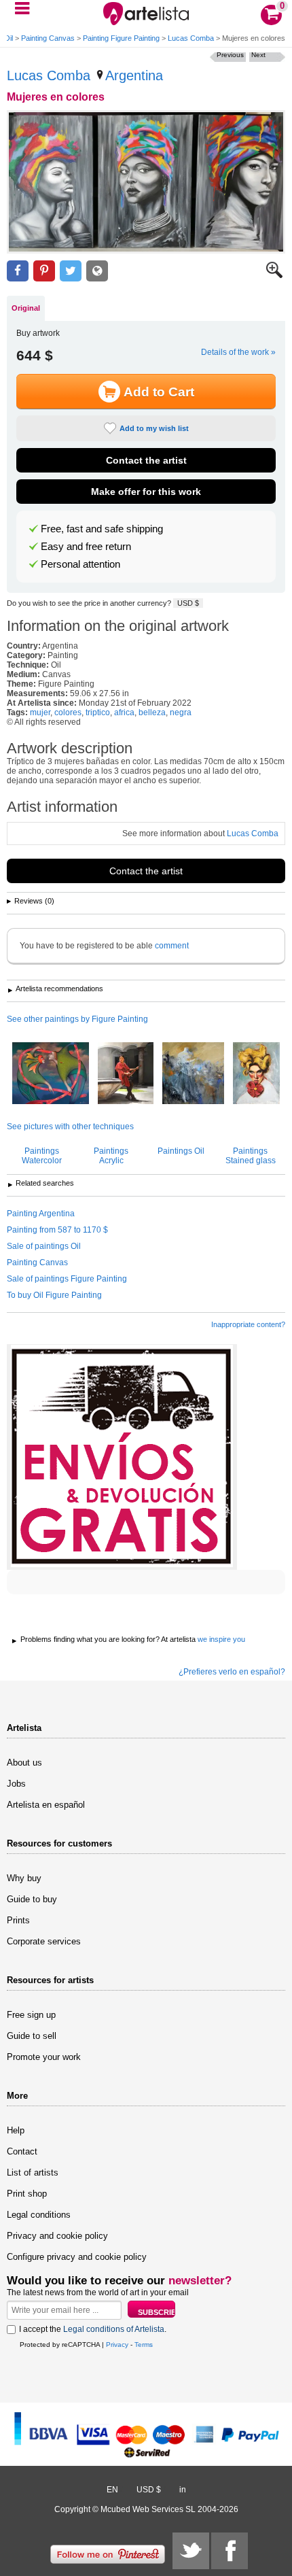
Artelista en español (46, 1805)
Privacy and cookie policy (57, 2236)
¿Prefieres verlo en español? (232, 1672)
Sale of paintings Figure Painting (67, 1279)
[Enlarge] (274, 275)
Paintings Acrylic (111, 1156)
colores (68, 712)
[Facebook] (230, 2551)
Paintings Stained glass (251, 1156)
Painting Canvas (48, 38)
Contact (22, 2151)
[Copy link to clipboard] (97, 271)
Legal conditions (39, 2215)
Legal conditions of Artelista (114, 2329)
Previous (230, 55)
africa (124, 712)
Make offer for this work (146, 492)
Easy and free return (86, 547)
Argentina (134, 75)
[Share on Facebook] (18, 271)
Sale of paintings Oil (44, 1246)
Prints (18, 1920)
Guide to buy (32, 1899)
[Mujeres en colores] (146, 182)
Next (258, 55)
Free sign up (31, 2015)
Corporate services (44, 1941)
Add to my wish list (154, 428)
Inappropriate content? (248, 1324)
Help (16, 2130)
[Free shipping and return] (122, 1457)
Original (26, 308)
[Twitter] (191, 2551)
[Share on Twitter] (71, 271)
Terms (144, 2345)
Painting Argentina (41, 1214)
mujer (40, 712)
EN (112, 2490)
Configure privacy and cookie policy (77, 2257)
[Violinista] (126, 1074)
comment (172, 946)
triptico (98, 712)
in (183, 2490)
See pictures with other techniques (70, 1127)
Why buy (24, 1878)
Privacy (117, 2345)
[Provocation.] (256, 1074)
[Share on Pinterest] (44, 271)
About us (24, 1763)
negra (181, 712)
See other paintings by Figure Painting (77, 1019)
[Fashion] (193, 1074)
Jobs (16, 1784)
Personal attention (80, 564)
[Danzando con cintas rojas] (51, 1074)
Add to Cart (159, 392)
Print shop (27, 2194)
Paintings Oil (181, 1151)
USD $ (188, 603)
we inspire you (221, 1639)
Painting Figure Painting (121, 38)
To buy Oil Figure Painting (54, 1295)
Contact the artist (146, 460)
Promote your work (44, 2057)
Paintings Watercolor (42, 1156)
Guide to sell (32, 2036)
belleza (152, 712)
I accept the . (93, 2329)
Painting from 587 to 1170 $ (57, 1230)
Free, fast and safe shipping (102, 529)
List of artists (33, 2173)
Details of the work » (238, 352)
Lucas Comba (191, 38)
